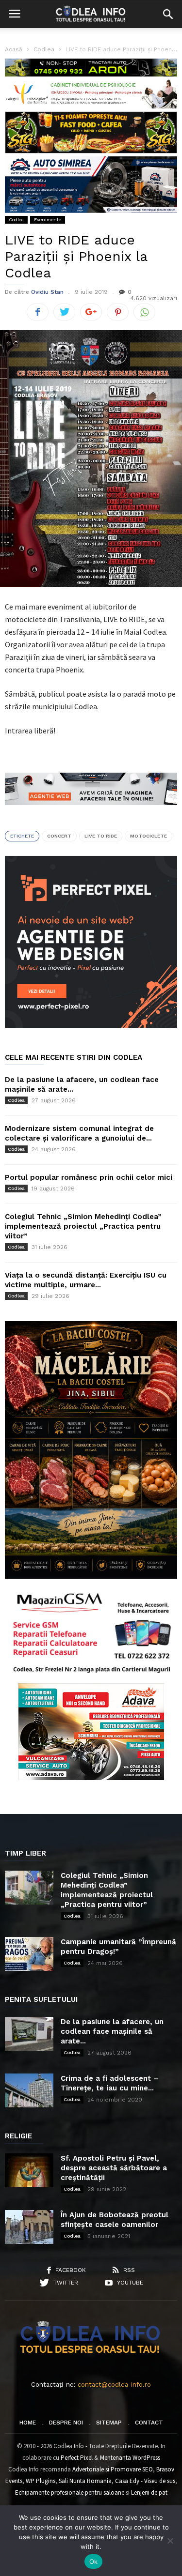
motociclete (149, 836)
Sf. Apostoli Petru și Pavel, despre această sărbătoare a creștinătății (114, 2168)
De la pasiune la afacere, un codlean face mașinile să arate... (112, 2031)
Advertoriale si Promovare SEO (113, 2469)
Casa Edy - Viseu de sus (145, 2481)
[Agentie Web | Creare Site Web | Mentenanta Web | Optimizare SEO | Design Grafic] (91, 812)
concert (59, 836)
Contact (149, 2423)
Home (28, 2423)
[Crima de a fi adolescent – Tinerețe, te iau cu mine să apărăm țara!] (29, 2090)
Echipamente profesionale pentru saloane (70, 2492)
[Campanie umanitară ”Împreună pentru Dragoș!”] (29, 1954)
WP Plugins (41, 2481)
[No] (170, 2541)
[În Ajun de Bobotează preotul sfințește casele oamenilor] (29, 2227)
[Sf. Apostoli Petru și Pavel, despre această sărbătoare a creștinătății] (29, 2170)
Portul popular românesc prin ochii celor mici (89, 1177)
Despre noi (66, 2423)
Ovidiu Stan (47, 292)
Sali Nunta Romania (85, 2481)
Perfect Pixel (77, 2458)
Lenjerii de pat (149, 2492)
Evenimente (48, 220)
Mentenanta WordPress (130, 2458)
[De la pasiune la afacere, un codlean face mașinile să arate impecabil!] (29, 2034)
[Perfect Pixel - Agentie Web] (91, 1026)
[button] (168, 14)
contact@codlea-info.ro (114, 2385)
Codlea (16, 220)
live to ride (101, 836)
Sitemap (109, 2423)
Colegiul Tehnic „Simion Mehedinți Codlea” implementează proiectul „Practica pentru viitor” (83, 1226)
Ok (94, 2561)
